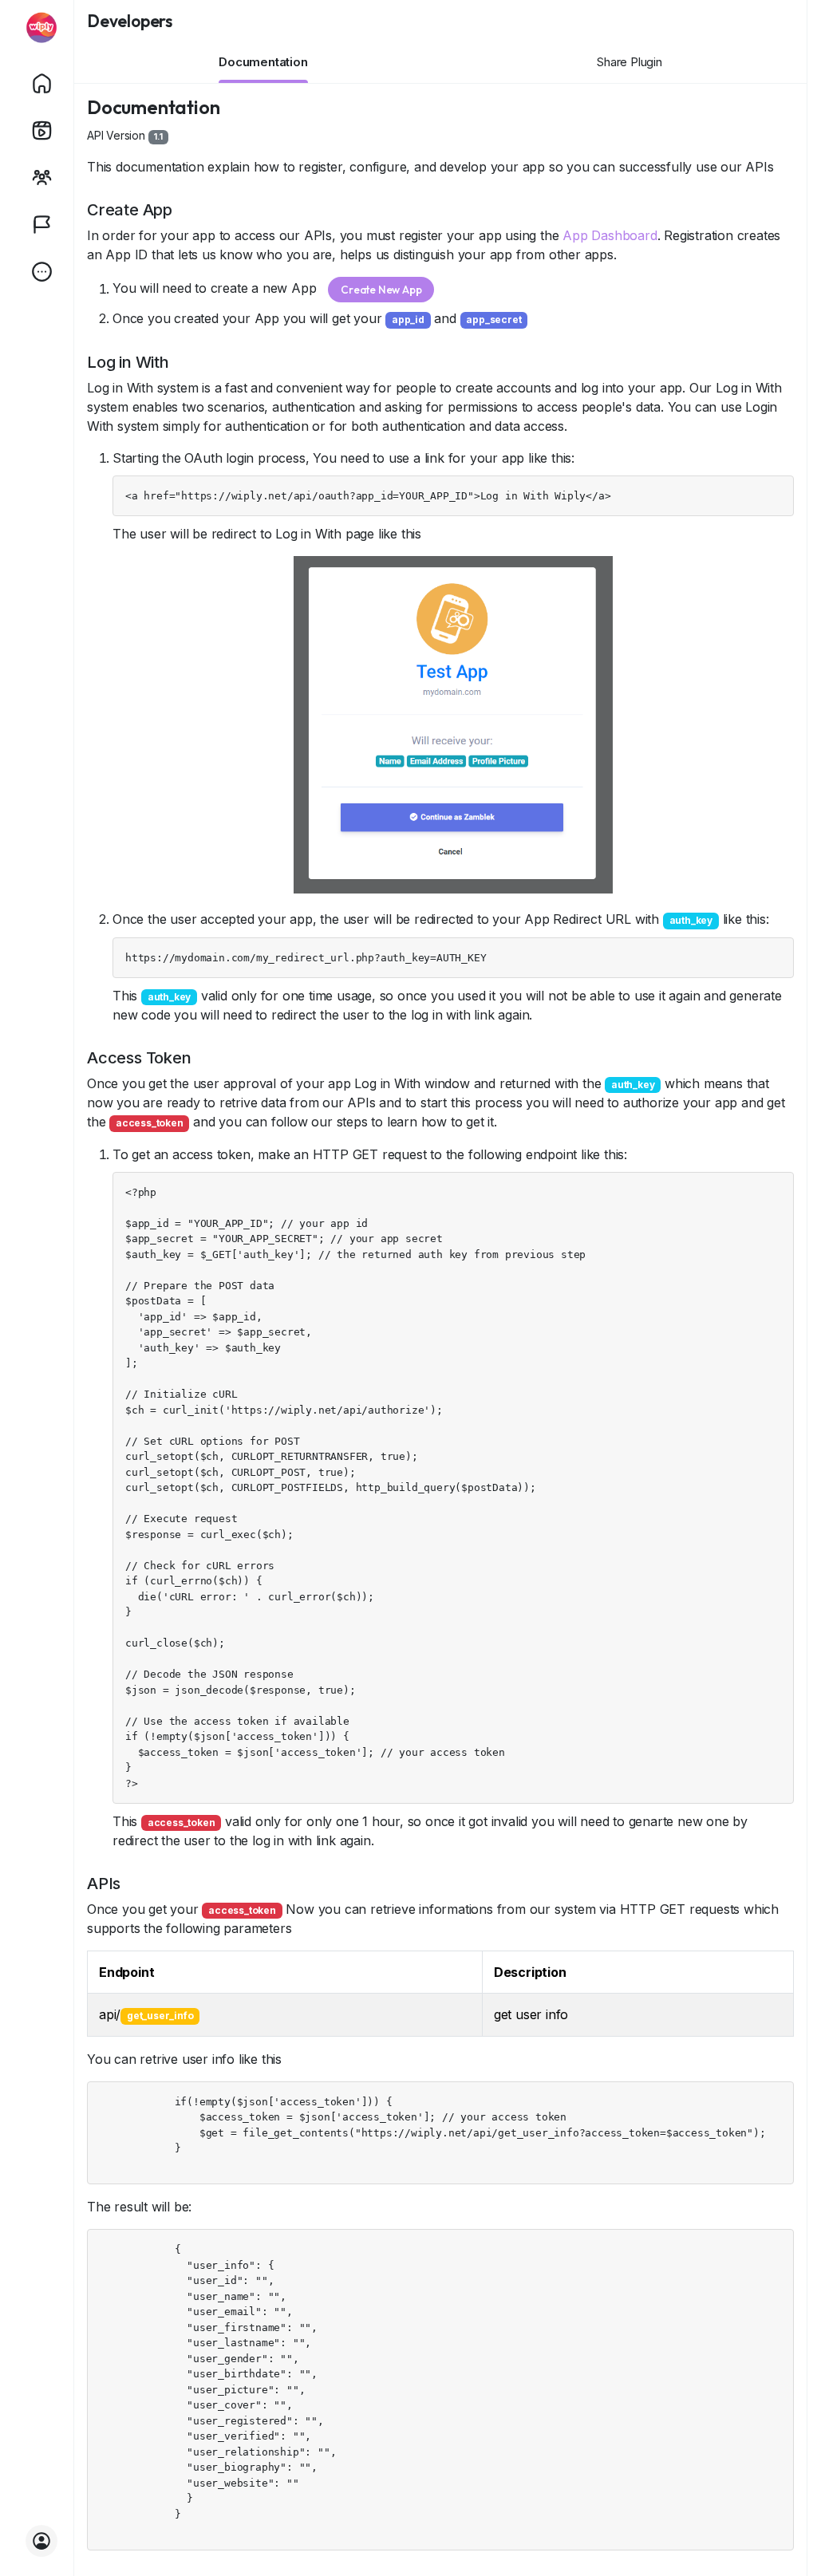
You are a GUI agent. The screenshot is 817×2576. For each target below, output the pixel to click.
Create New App (381, 290)
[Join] (41, 2541)
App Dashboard (610, 235)
